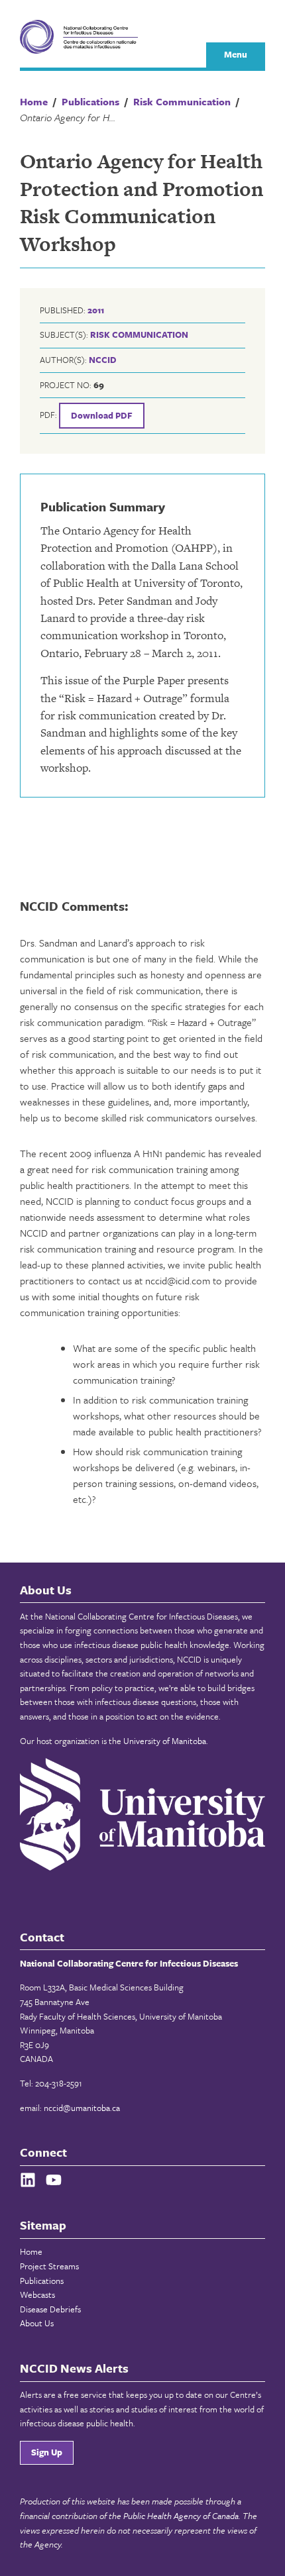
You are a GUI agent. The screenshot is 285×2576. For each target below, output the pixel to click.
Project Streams (49, 2266)
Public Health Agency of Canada (181, 2516)
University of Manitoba (165, 1741)
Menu (236, 54)
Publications (42, 2281)
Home (31, 2251)
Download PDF (102, 415)
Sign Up (47, 2452)
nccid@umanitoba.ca (82, 2108)
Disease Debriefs (50, 2309)
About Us (37, 2323)
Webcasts (37, 2294)
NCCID (103, 360)
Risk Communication (139, 335)
